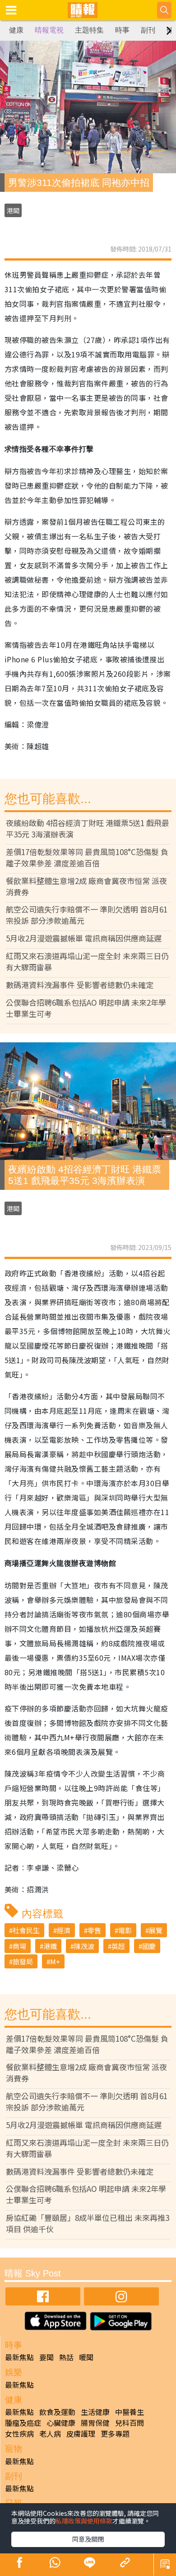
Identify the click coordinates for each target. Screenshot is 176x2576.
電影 (125, 1930)
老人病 (50, 2433)
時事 (122, 30)
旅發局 (23, 1961)
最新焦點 (19, 2357)
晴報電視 (49, 30)
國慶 (149, 1946)
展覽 (156, 1930)
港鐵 (50, 1946)
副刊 (148, 30)
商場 (19, 1946)
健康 (16, 30)
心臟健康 (61, 2423)
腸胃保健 (95, 2423)
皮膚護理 (81, 2433)
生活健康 (95, 2412)
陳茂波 (84, 1946)
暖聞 (86, 2357)
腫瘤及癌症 (23, 2423)
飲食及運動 (57, 2412)
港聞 (13, 210)
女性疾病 (19, 2433)
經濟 (64, 1930)
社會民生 (26, 1930)
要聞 (46, 2357)
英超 (118, 1946)
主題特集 (89, 30)
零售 (94, 1930)
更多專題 (115, 2433)
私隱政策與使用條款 (84, 2521)
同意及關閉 (88, 2539)
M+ (55, 1961)
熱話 (66, 2357)
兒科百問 (130, 2423)
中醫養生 (130, 2412)
